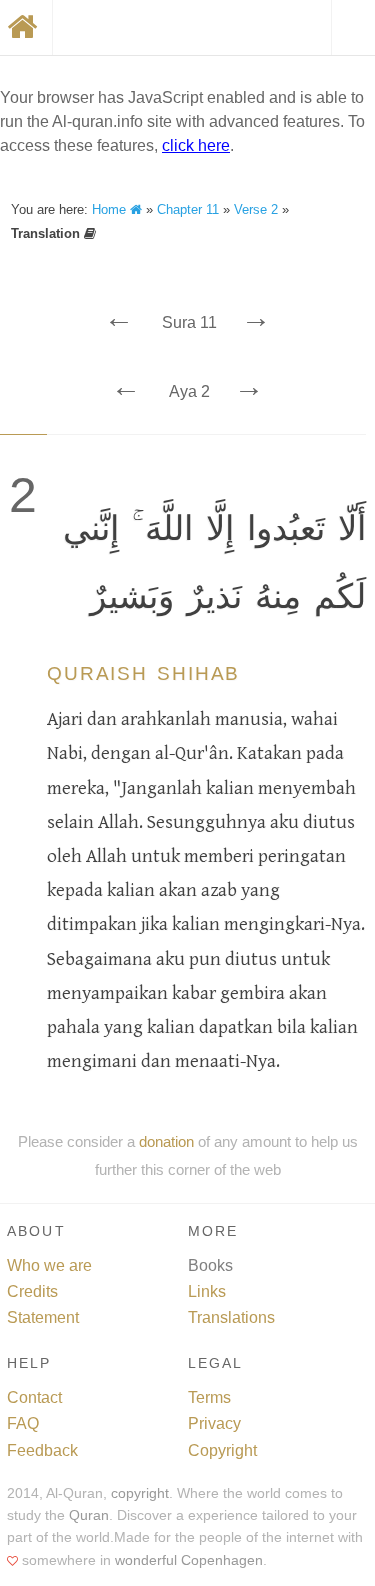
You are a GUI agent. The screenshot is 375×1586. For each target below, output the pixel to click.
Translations (231, 1317)
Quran (89, 1515)
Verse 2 (256, 209)
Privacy (214, 1423)
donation (166, 1141)
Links (207, 1291)
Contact (34, 1397)
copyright (140, 1493)
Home (111, 209)
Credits (32, 1291)
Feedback (42, 1450)
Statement (43, 1317)
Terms (209, 1397)
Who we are (49, 1265)
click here (196, 145)
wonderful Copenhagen (189, 1560)
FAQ (23, 1423)
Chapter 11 (188, 209)
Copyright (222, 1450)
